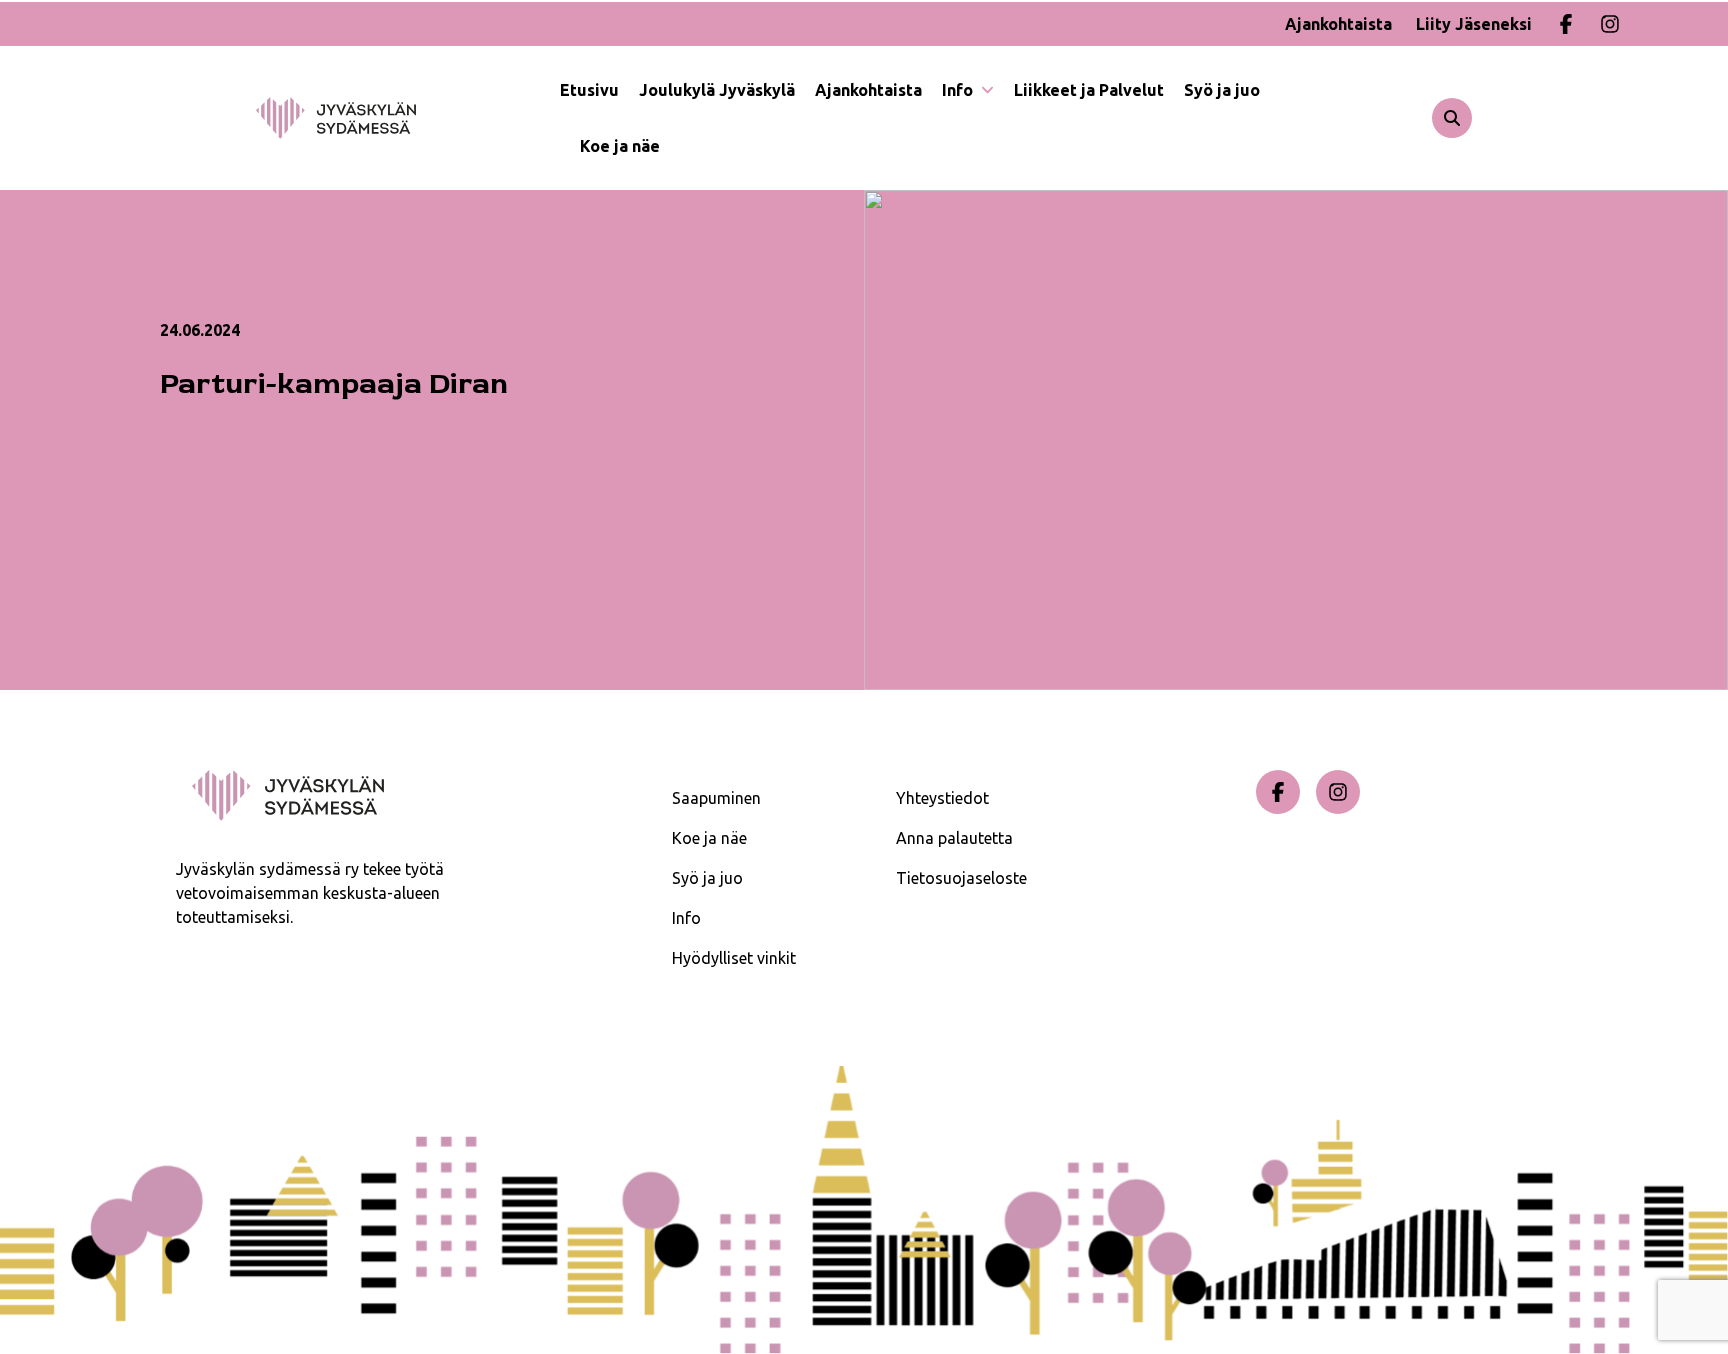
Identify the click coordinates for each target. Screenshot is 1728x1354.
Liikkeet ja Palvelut (1089, 90)
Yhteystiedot (942, 798)
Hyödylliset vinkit (734, 958)
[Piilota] (985, 90)
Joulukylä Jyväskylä (717, 90)
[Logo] (408, 118)
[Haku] (1452, 118)
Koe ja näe (620, 146)
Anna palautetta (954, 838)
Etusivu (589, 90)
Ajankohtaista (1338, 24)
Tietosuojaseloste (961, 878)
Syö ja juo (1222, 90)
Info (959, 90)
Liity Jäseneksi (1474, 24)
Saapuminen (716, 798)
